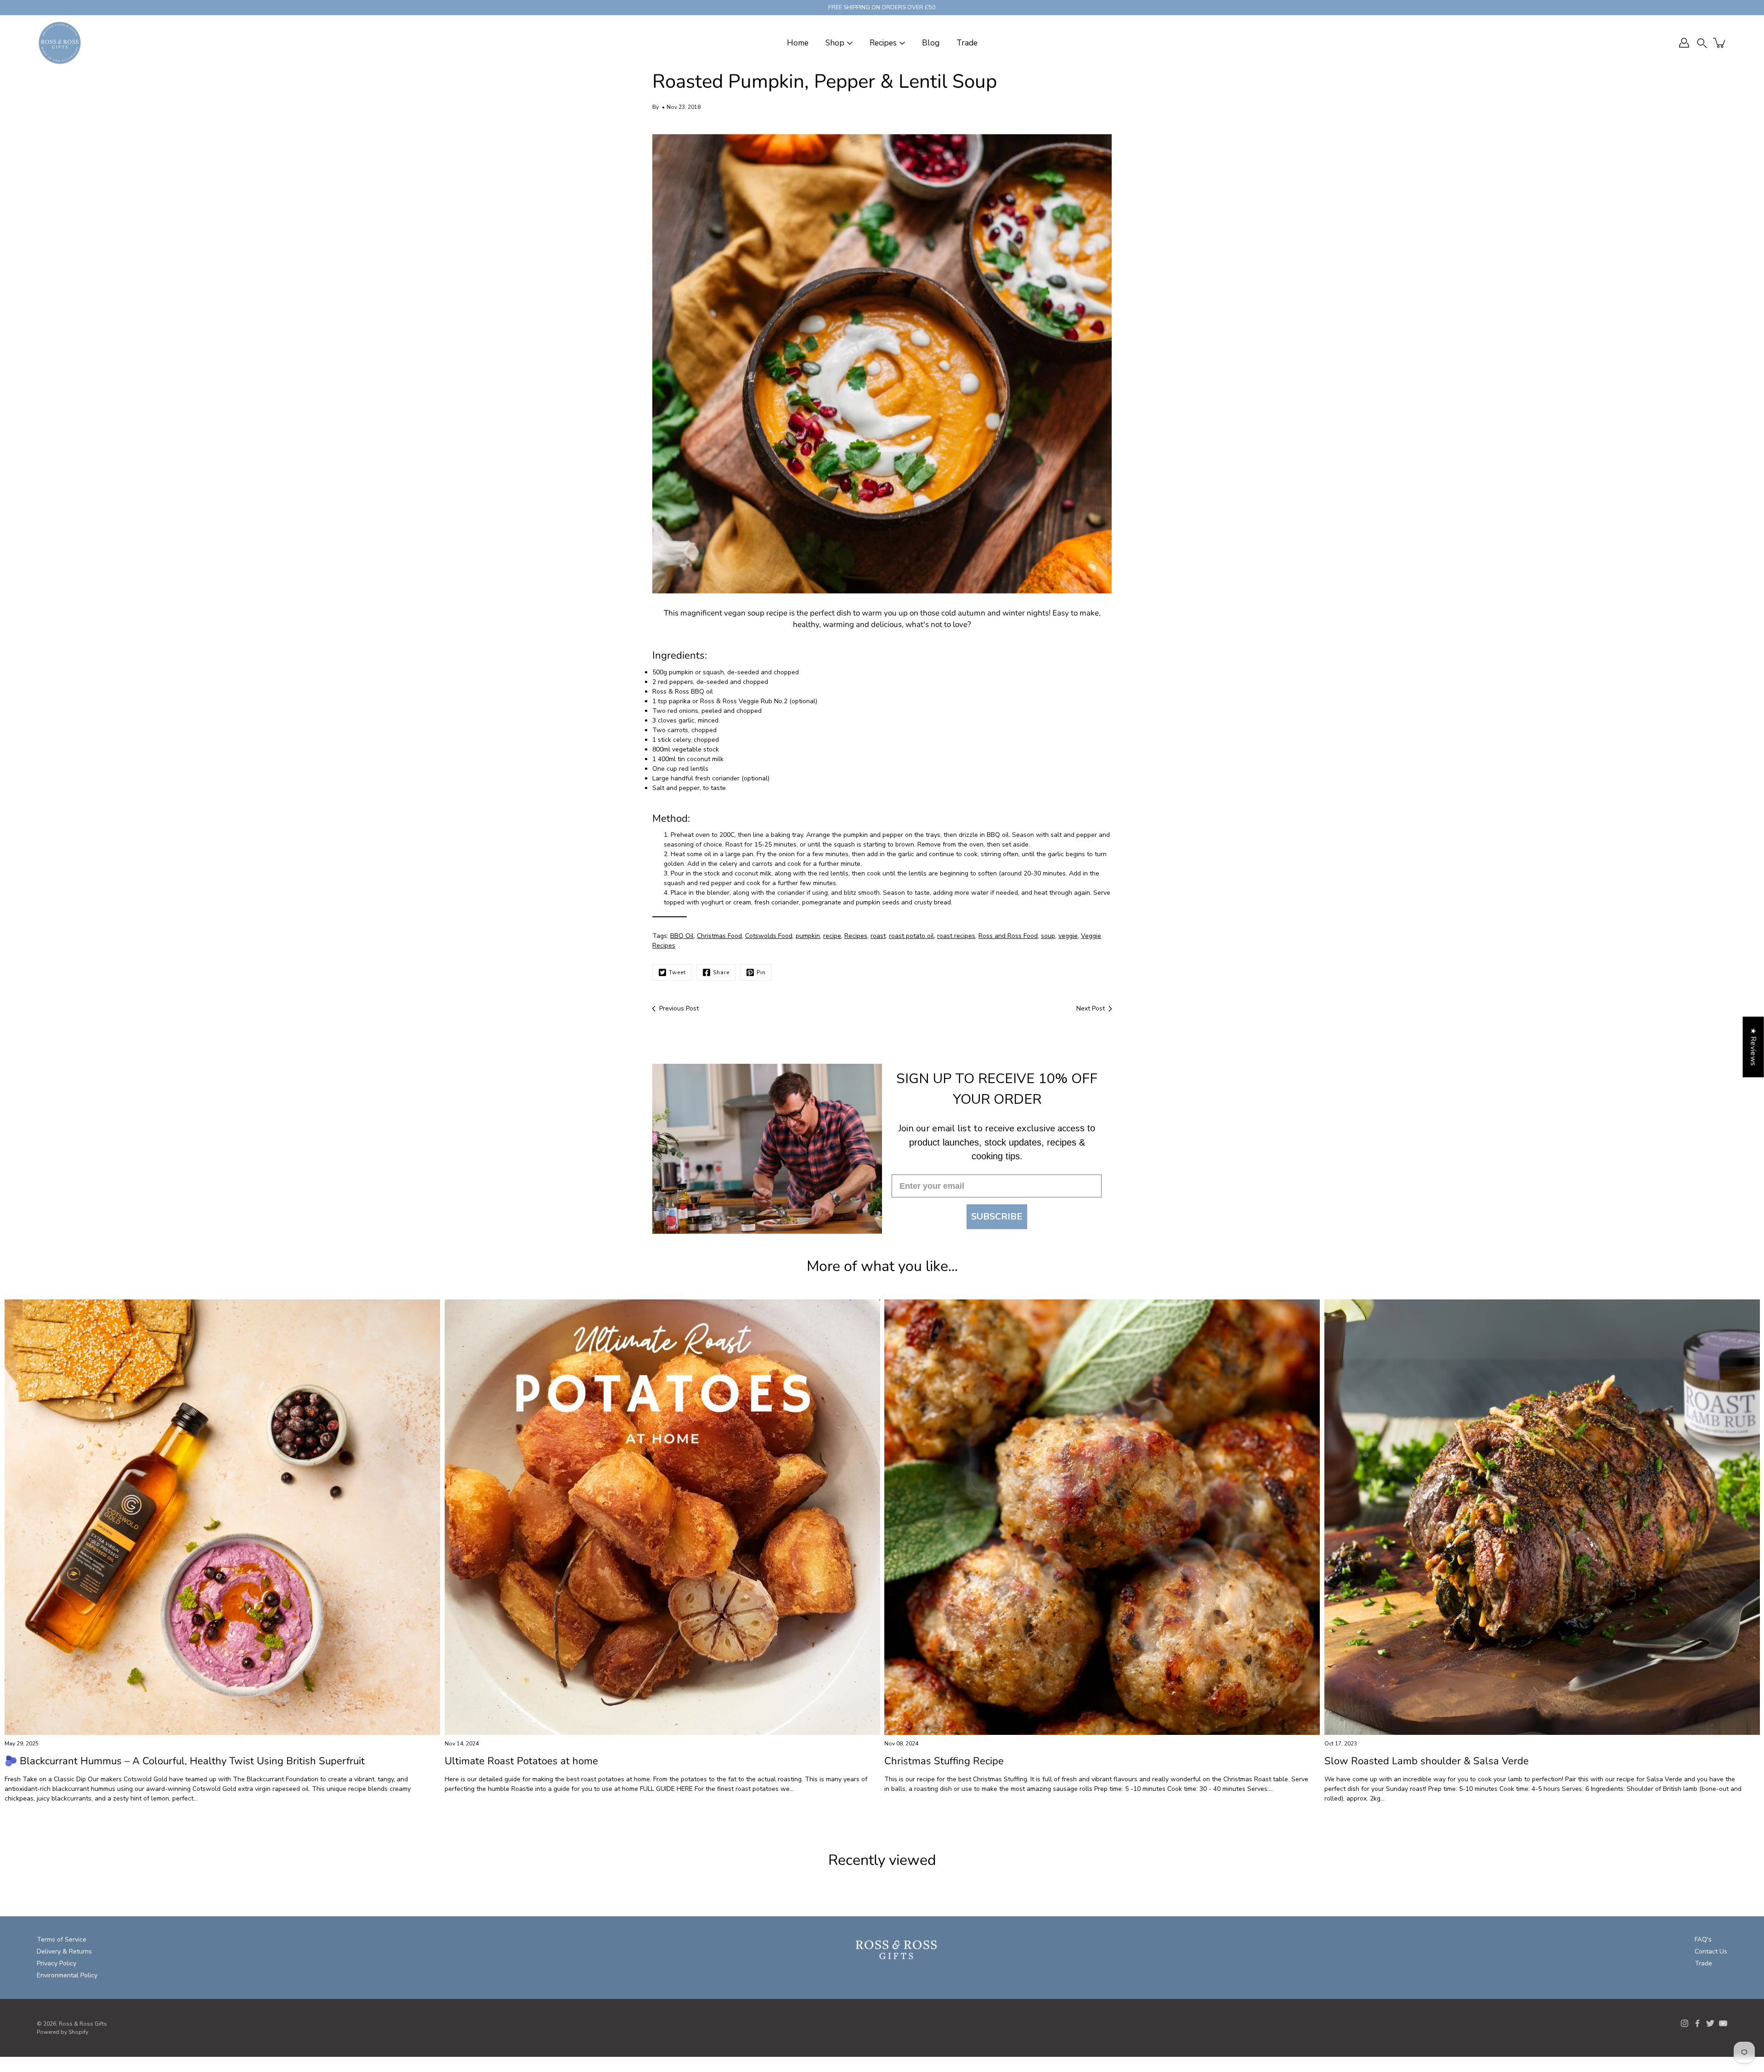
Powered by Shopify (62, 2032)
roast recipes (956, 936)
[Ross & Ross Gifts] (60, 43)
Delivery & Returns (64, 1951)
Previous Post (679, 1008)
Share (721, 972)
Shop (835, 43)
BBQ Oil (682, 936)
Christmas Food (719, 936)
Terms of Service (62, 1939)
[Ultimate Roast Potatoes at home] (662, 1517)
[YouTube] (1723, 2023)
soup (1048, 936)
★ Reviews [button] (1753, 1047)
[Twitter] (1710, 2023)
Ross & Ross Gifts (83, 2024)
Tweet (677, 972)
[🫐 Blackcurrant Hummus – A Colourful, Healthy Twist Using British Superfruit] (222, 1517)
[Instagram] (1685, 2023)
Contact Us (1711, 1951)
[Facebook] (1697, 2023)
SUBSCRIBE (997, 1217)
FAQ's (1703, 1939)
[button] (1702, 43)
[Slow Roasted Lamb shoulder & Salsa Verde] (1542, 1517)
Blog (931, 43)
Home (798, 43)
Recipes (883, 43)
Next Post (1091, 1008)
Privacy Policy (57, 1963)
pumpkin (808, 936)
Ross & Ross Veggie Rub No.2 (744, 701)
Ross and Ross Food (1008, 936)
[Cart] (1720, 43)
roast (878, 936)
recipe (832, 936)
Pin (761, 972)
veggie (1068, 936)
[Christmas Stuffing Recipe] (1102, 1517)
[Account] (1684, 43)
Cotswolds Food (769, 936)
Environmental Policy (67, 1975)
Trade (967, 43)
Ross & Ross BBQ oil (683, 692)
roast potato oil (911, 936)
